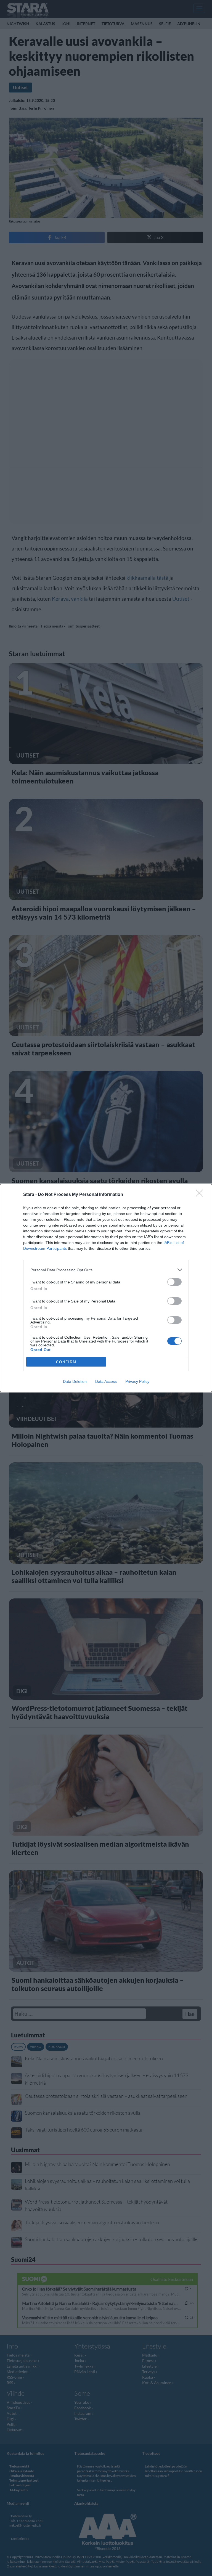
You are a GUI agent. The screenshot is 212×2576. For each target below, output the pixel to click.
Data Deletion (75, 1381)
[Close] (201, 1195)
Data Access (106, 1381)
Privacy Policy (137, 1381)
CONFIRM (66, 1362)
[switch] (174, 1282)
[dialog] (106, 1288)
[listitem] (106, 1270)
